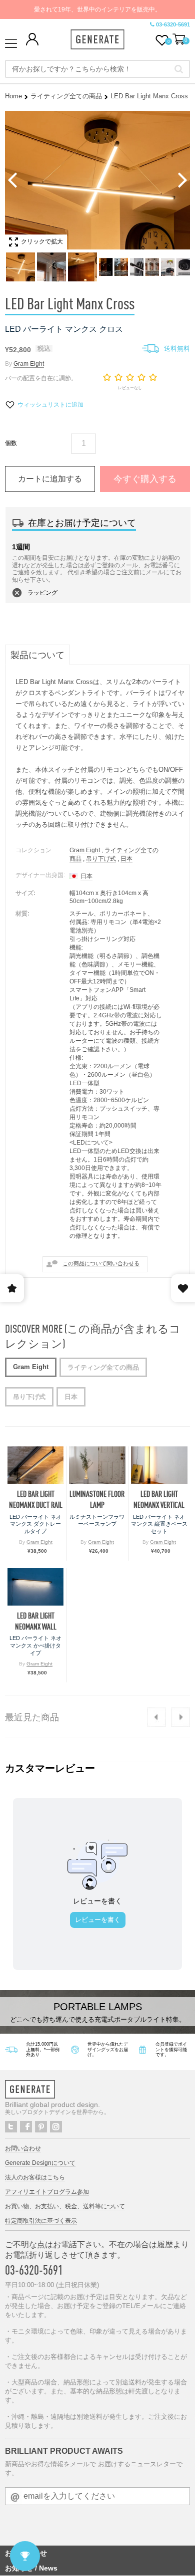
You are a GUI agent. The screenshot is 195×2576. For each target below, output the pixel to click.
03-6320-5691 (173, 24)
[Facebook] (26, 2127)
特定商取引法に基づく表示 (41, 2221)
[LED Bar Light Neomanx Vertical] (159, 1465)
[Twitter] (11, 2127)
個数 (11, 443)
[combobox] (97, 69)
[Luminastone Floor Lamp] (97, 1465)
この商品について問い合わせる (101, 1263)
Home (13, 96)
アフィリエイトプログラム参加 (47, 2192)
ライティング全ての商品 (66, 96)
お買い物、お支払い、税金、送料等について (65, 2206)
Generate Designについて (40, 2163)
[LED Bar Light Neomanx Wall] (35, 1587)
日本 (126, 859)
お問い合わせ (23, 2148)
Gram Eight (29, 364)
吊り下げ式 (101, 859)
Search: (179, 69)
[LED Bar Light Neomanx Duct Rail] (35, 1465)
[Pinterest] (41, 2127)
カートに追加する (50, 479)
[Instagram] (56, 2127)
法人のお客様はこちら (35, 2177)
